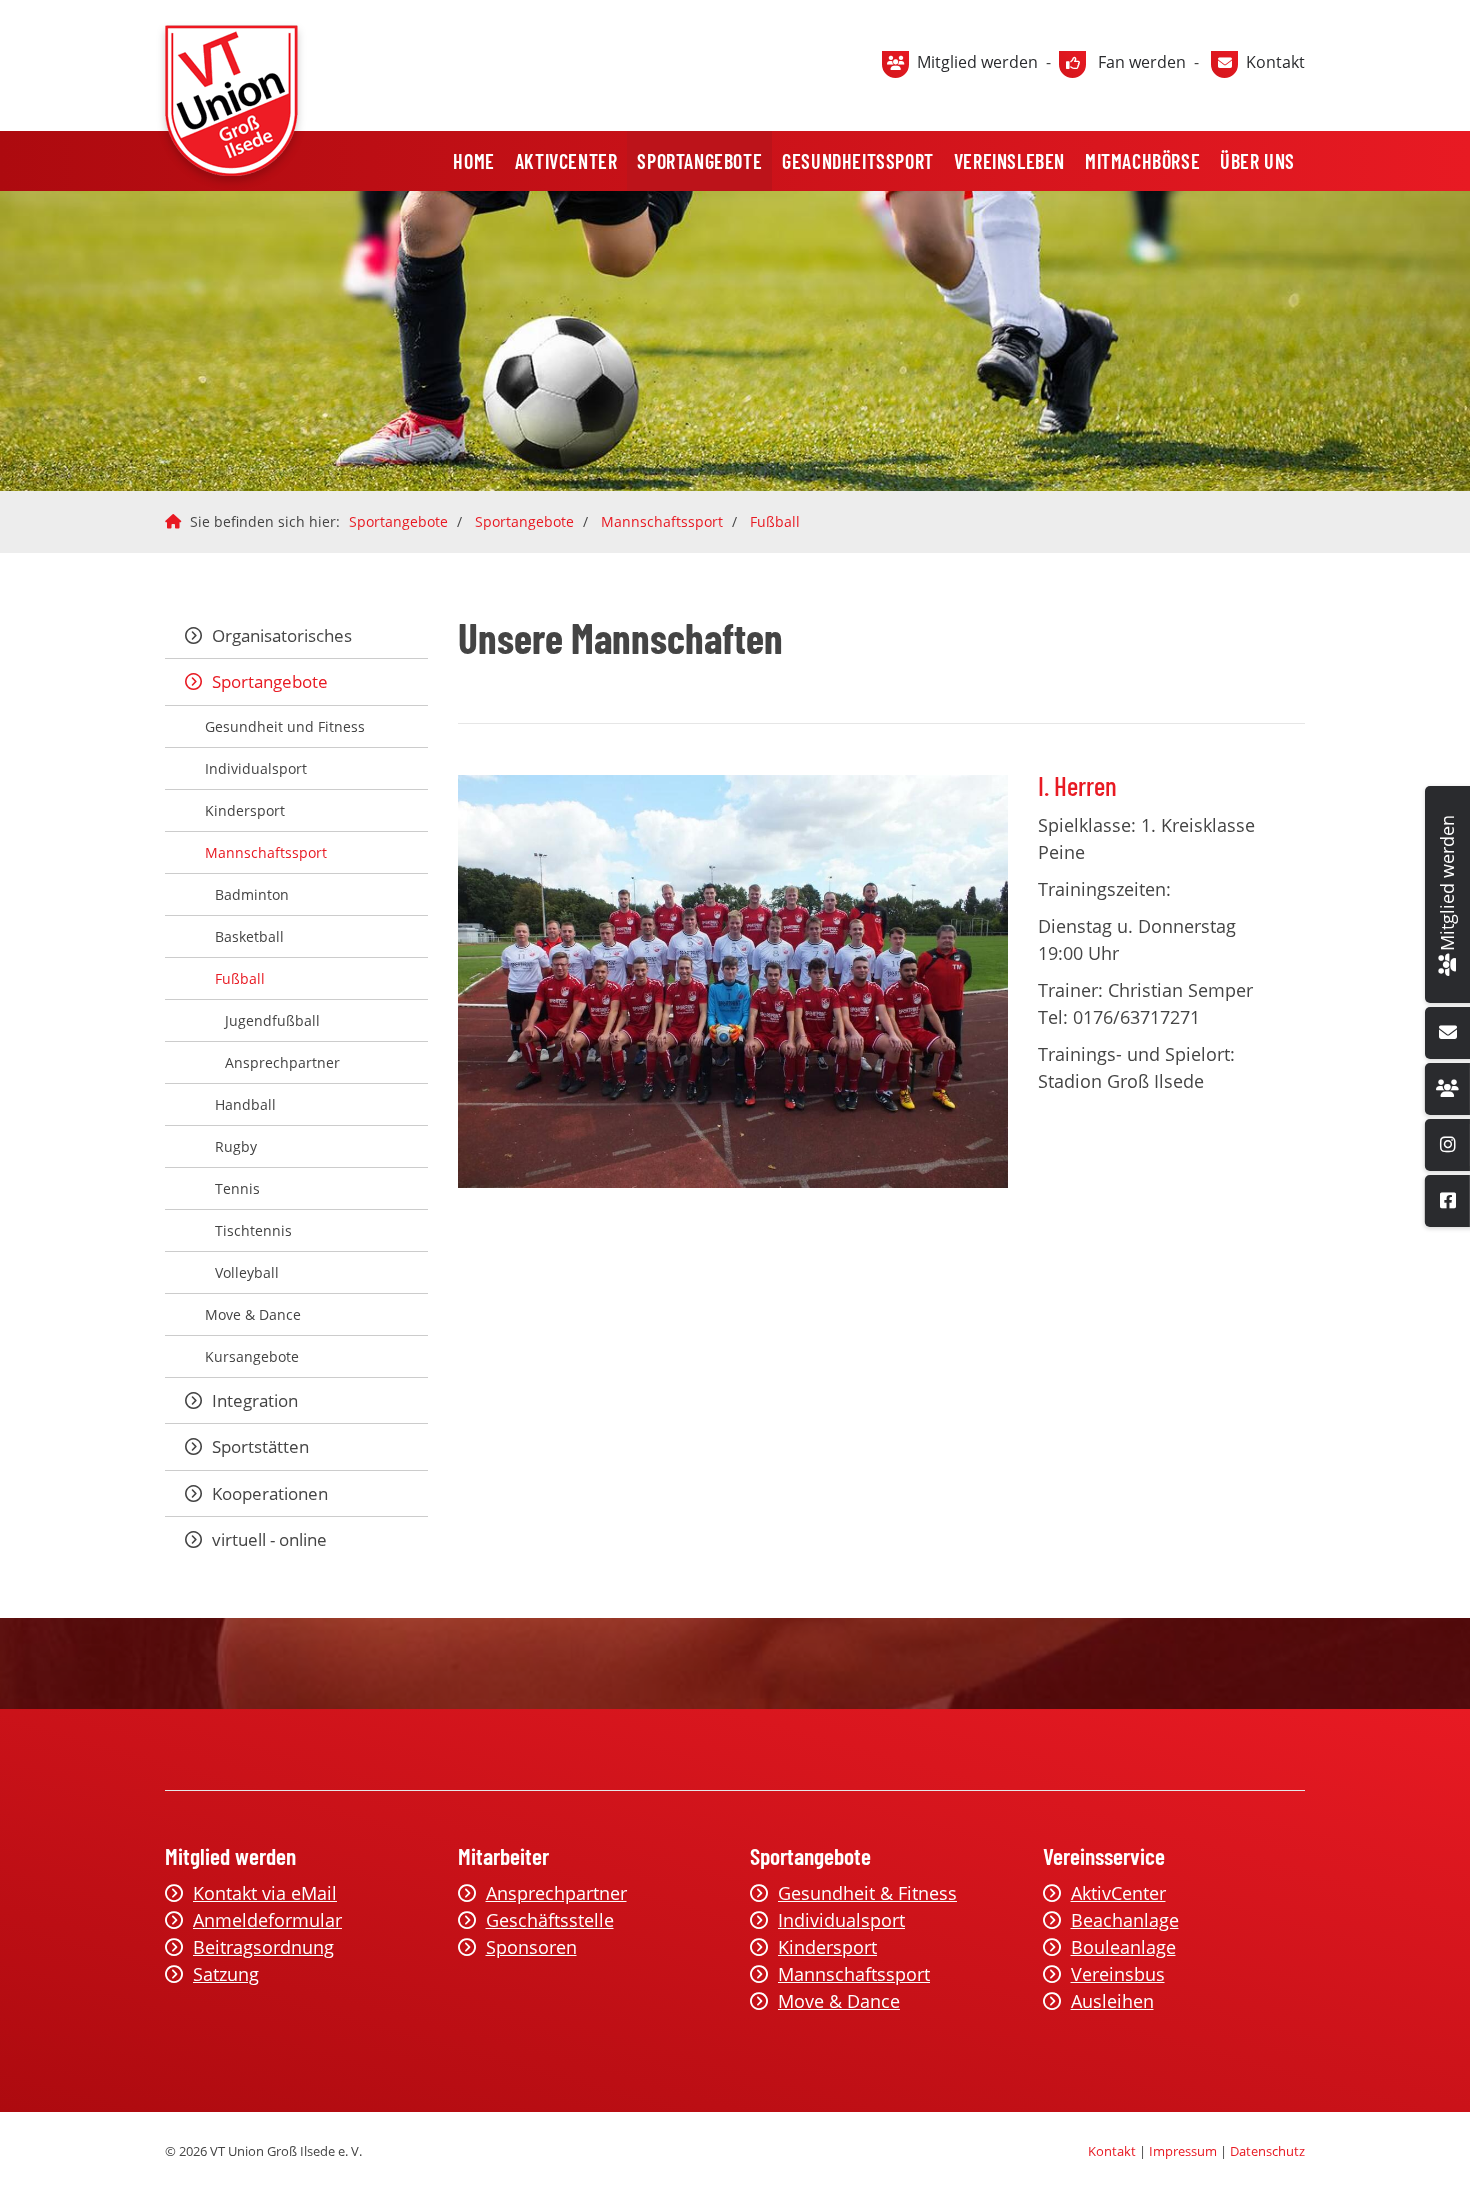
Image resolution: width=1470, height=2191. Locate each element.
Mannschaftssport (662, 521)
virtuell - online (269, 1539)
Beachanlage (1125, 1920)
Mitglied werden (977, 62)
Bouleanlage (1123, 1947)
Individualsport (256, 768)
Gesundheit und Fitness (285, 726)
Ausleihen (1112, 2001)
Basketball (249, 936)
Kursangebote (252, 1356)
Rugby (236, 1146)
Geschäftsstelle (550, 1920)
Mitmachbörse (1142, 161)
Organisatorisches (282, 635)
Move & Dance (253, 1314)
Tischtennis (253, 1230)
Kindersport (245, 810)
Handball (245, 1104)
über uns (1257, 161)
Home (473, 161)
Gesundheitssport (858, 161)
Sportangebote (699, 161)
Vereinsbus (1118, 1974)
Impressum (1183, 2151)
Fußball (775, 521)
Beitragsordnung (263, 1947)
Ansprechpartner (282, 1062)
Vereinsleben (1009, 161)
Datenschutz (1267, 2151)
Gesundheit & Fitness (867, 1893)
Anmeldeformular (267, 1920)
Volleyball (247, 1272)
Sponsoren (531, 1947)
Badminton (252, 894)
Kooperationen (270, 1493)
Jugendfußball (272, 1020)
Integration (255, 1400)
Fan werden (1142, 62)
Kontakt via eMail (265, 1893)
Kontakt (1275, 62)
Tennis (237, 1188)
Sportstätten (260, 1446)
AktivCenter (566, 161)
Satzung (226, 1974)
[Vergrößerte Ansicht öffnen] (733, 981)
